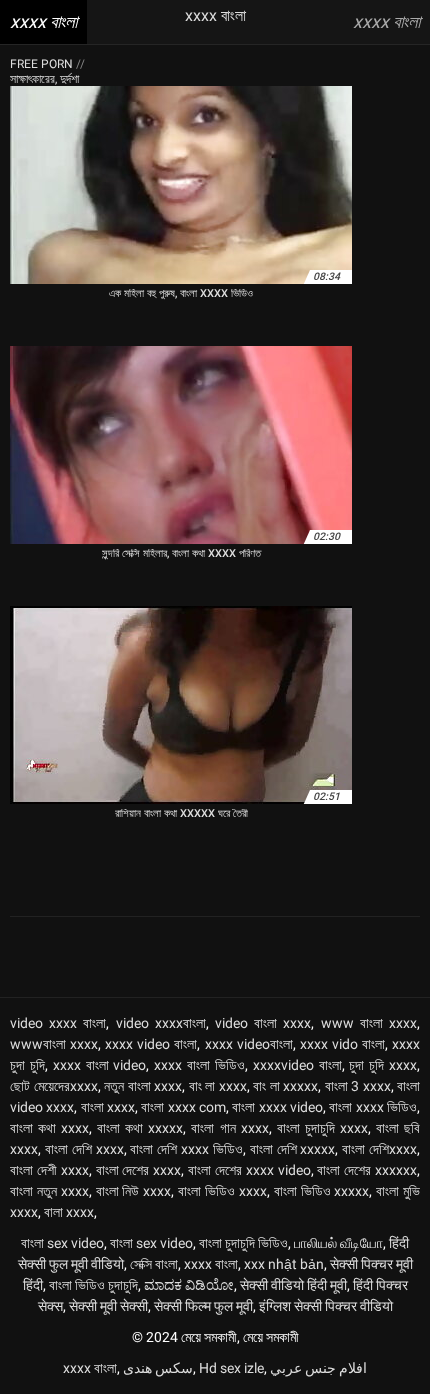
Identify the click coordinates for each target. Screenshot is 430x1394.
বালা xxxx (69, 1212)
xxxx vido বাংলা (342, 1044)
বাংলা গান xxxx (229, 1128)
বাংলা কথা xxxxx (140, 1128)
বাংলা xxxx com (183, 1107)
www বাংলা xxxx (369, 1023)
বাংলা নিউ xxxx (134, 1191)
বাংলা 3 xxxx (358, 1086)
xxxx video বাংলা (151, 1044)
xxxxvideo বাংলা (297, 1065)
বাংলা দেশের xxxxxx (367, 1170)
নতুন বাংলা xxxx (143, 1086)
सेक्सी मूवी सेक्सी (108, 1306)
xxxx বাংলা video (100, 1065)
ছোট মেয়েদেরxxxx (54, 1086)
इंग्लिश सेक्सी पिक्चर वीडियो (326, 1306)
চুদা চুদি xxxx (383, 1065)
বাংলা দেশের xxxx (139, 1170)
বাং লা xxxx (218, 1086)
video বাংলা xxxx (263, 1023)
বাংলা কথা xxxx (49, 1128)
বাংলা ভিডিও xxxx (222, 1191)
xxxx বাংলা (211, 1264)
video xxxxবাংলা (161, 1023)
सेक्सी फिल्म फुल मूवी (203, 1306)
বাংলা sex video (62, 1243)
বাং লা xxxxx (285, 1086)
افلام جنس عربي (318, 1368)
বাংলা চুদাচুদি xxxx (322, 1128)
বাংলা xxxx (108, 1107)
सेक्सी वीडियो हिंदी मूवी (293, 1285)
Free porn (43, 64)
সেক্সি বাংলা (154, 1264)
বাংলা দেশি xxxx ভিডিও (186, 1149)
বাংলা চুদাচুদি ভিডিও (243, 1243)
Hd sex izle (231, 1368)
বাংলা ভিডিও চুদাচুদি (93, 1285)
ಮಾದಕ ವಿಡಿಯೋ (189, 1285)
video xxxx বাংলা (58, 1023)
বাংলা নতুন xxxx (49, 1191)
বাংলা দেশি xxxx (84, 1149)
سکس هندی (158, 1368)
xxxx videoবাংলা (249, 1044)
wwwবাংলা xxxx (54, 1044)
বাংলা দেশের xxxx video (249, 1170)
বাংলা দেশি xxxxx (293, 1149)
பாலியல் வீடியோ (338, 1243)
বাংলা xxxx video (277, 1107)
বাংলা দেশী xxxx (49, 1170)
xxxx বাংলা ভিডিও (199, 1065)
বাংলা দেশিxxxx (379, 1149)
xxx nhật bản (284, 1264)
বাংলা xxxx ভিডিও (373, 1107)
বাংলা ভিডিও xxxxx (322, 1191)
